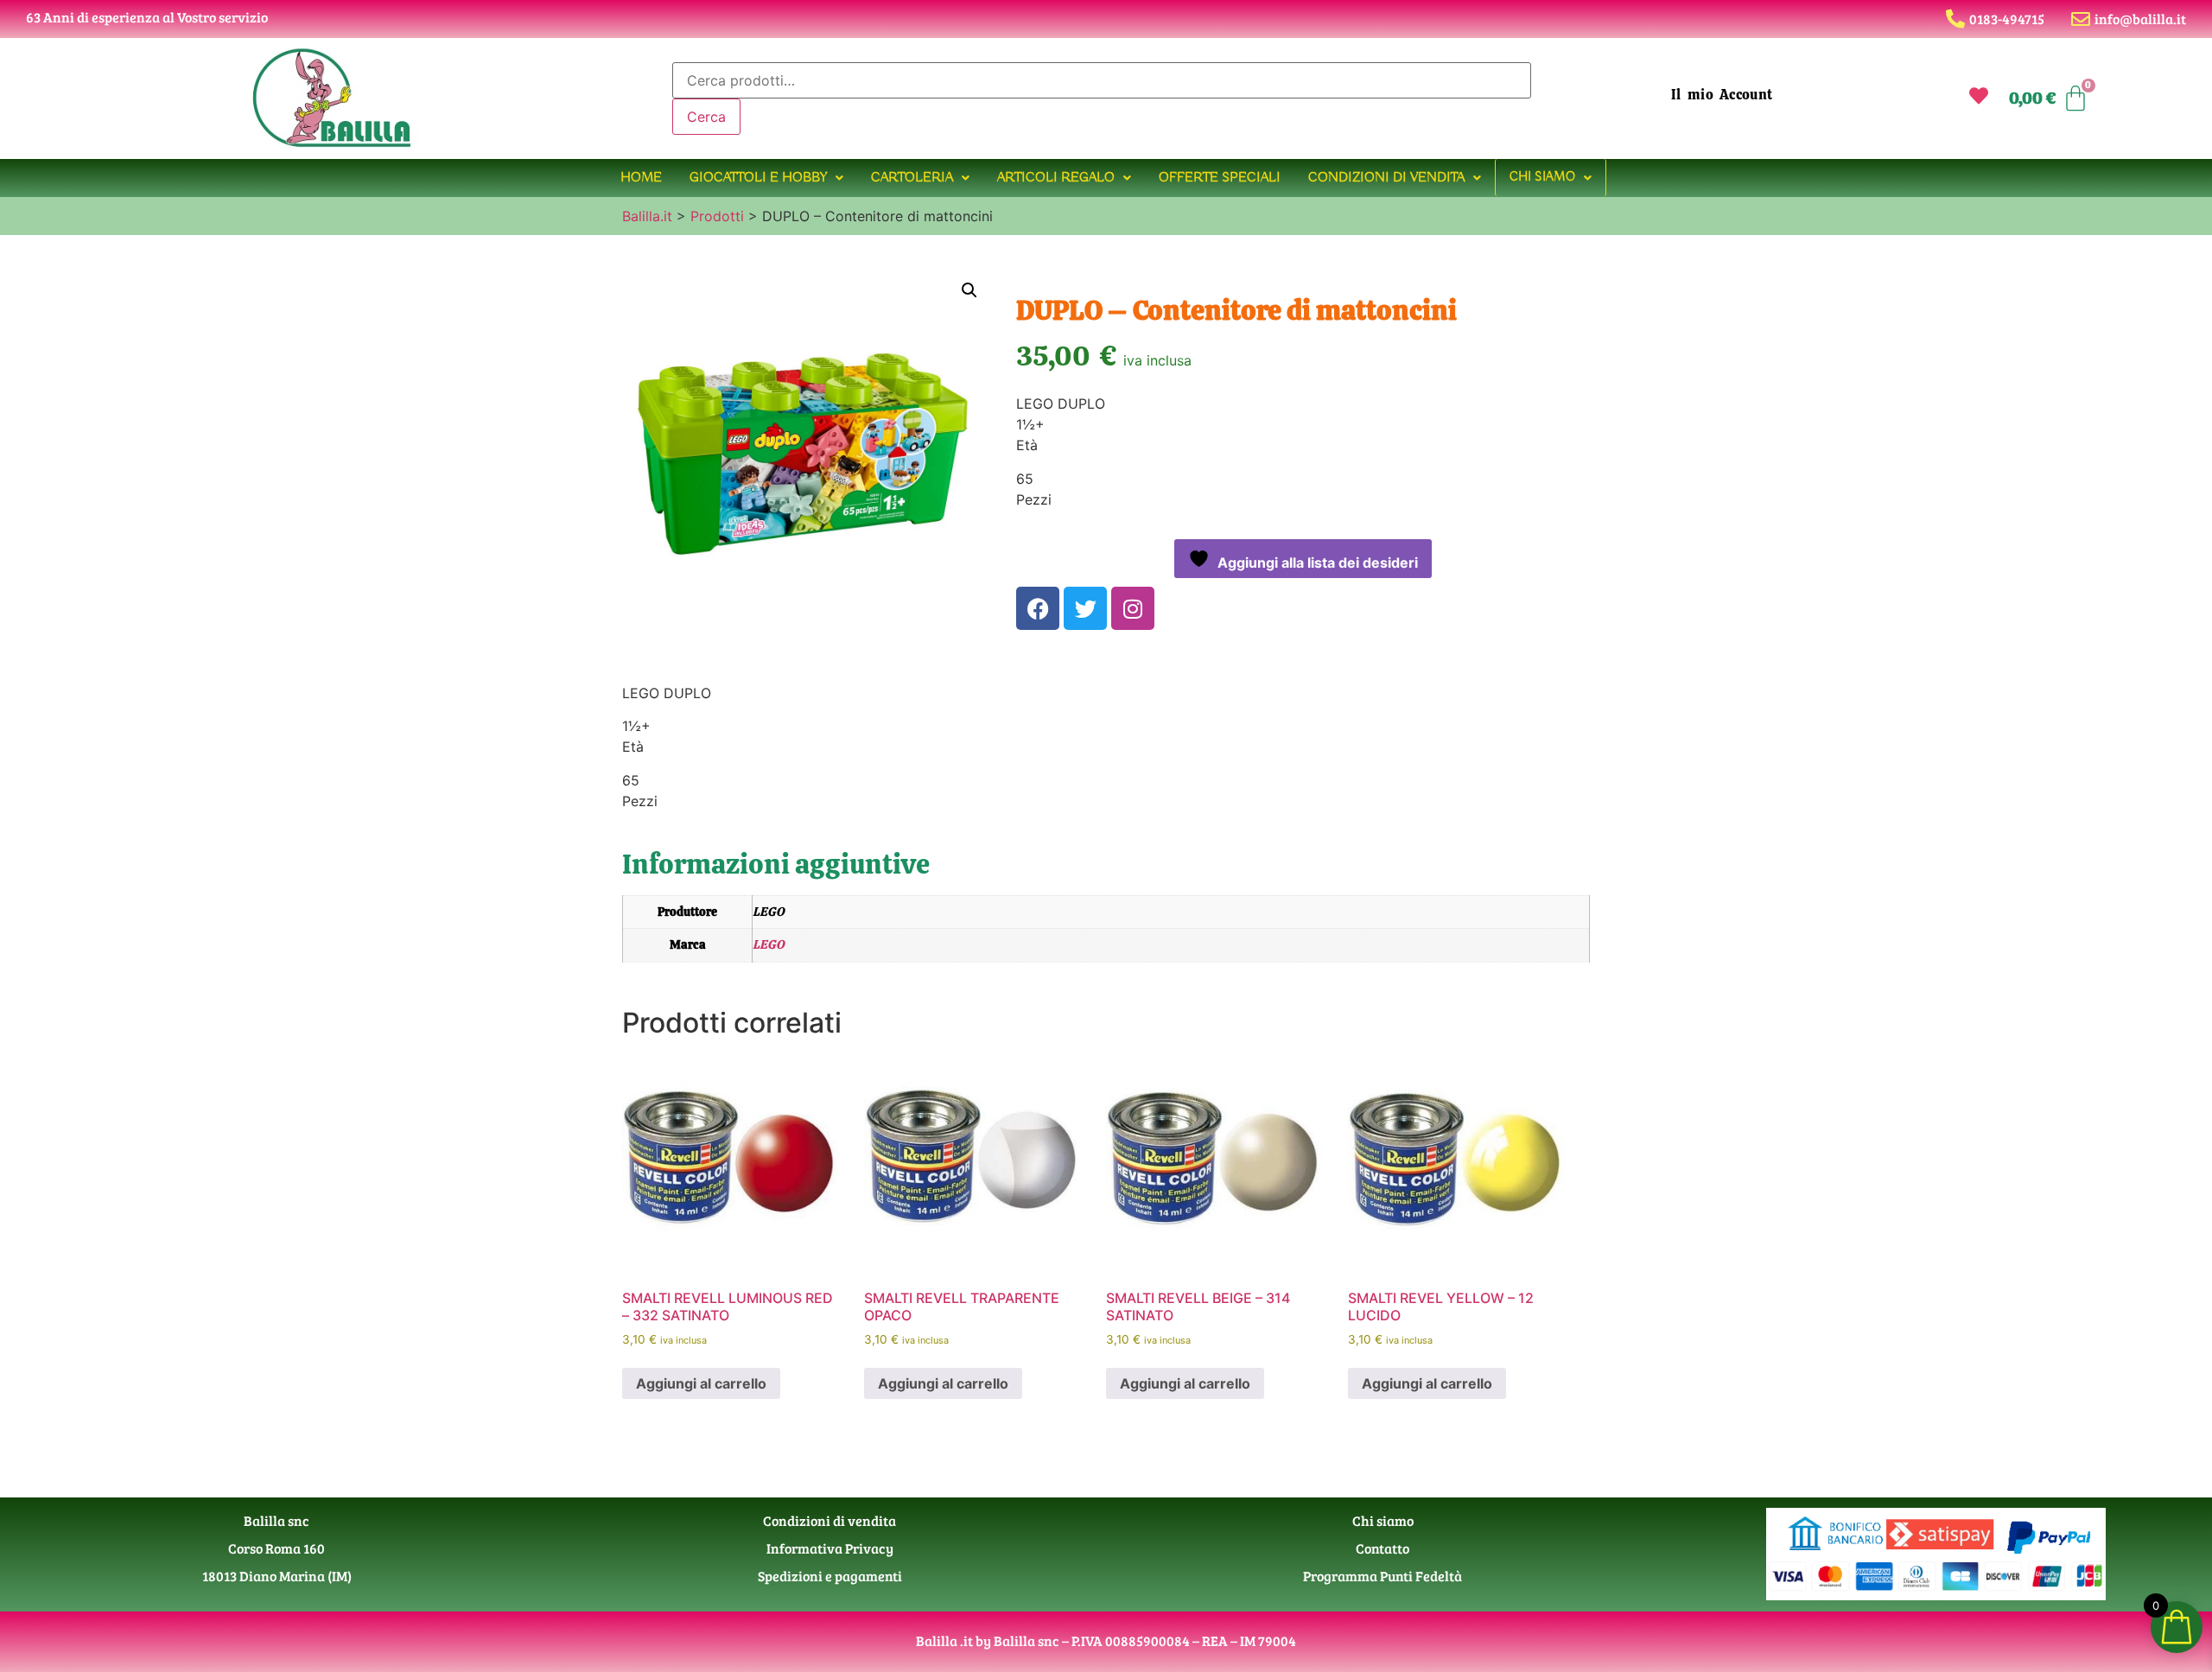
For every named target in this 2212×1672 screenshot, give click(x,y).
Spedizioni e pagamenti (830, 1576)
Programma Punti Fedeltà (1382, 1576)
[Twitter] (1085, 608)
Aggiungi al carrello (701, 1383)
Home (641, 178)
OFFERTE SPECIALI (1220, 178)
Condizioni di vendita (1386, 178)
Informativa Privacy (830, 1548)
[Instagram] (1133, 608)
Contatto (1382, 1548)
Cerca (706, 117)
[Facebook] (1038, 608)
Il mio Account (1722, 95)
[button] (766, 178)
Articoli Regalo (1056, 178)
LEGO (769, 944)
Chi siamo (1542, 177)
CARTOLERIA (912, 178)
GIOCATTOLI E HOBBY (758, 178)
